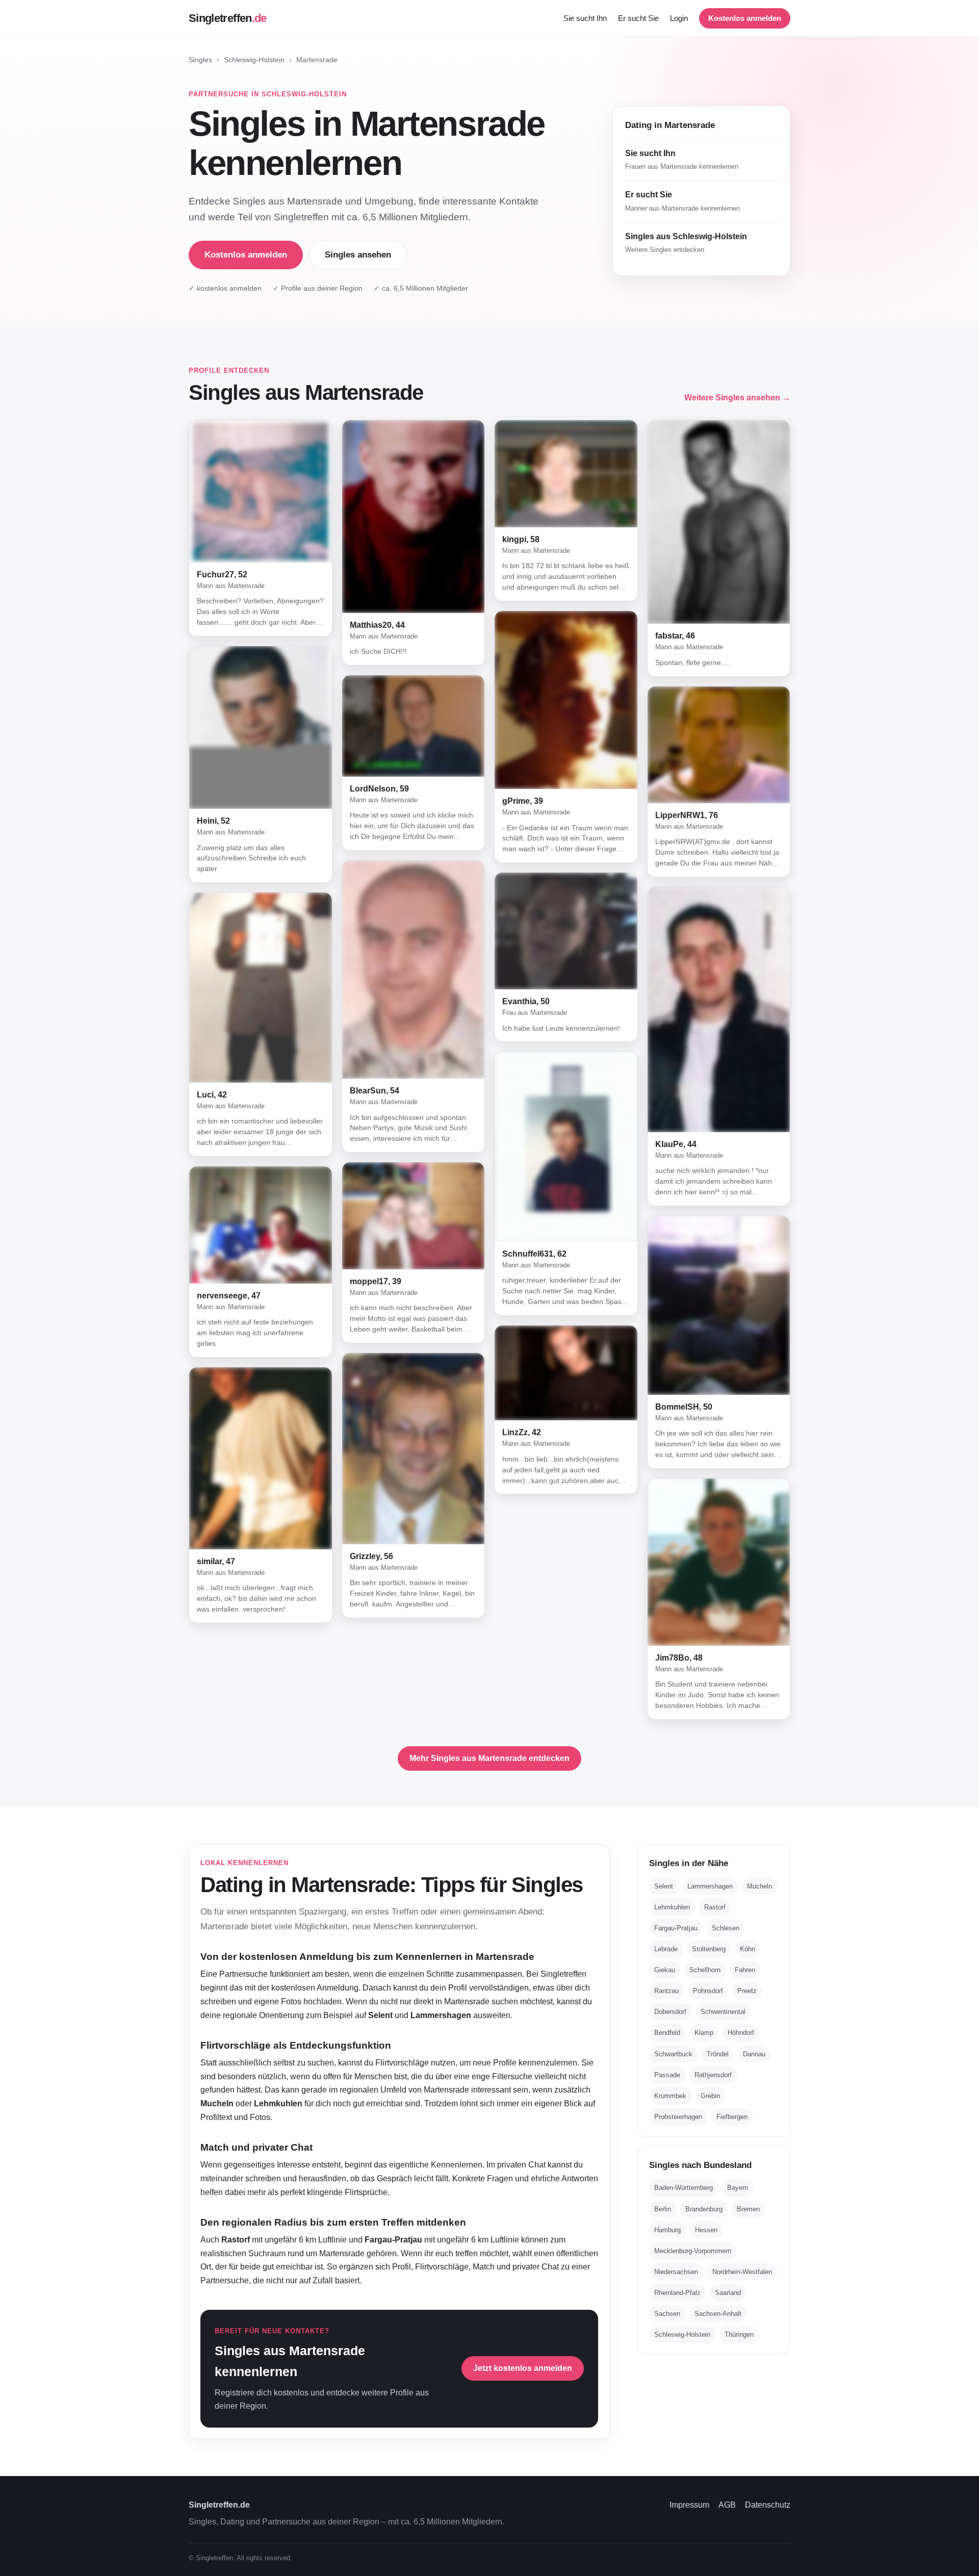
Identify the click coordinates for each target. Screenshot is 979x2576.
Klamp (704, 2033)
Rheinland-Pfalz (677, 2293)
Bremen (748, 2209)
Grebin (710, 2096)
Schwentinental (723, 2012)
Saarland (728, 2293)
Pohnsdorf (708, 1991)
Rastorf (715, 1907)
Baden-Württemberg (684, 2188)
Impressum (689, 2505)
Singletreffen (228, 18)
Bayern (738, 2188)
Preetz (747, 1991)
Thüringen (739, 2335)
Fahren (745, 1970)
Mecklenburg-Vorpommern (693, 2251)
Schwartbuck (673, 2054)
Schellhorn (705, 1970)
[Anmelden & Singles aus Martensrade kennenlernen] (261, 491)
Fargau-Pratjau (676, 1928)
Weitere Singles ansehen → (737, 398)
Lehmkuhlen (672, 1907)
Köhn (748, 1949)
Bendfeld (667, 2033)
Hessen (706, 2230)
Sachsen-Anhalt (718, 2314)
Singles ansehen (358, 255)
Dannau (754, 2054)
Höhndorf (741, 2033)
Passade (667, 2074)
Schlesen (726, 1928)
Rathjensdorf (713, 2074)
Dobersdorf (670, 2012)
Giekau (665, 1970)
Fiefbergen (732, 2117)
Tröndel (718, 2054)
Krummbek (670, 2096)
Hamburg (667, 2230)
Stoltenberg (709, 1949)
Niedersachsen (676, 2272)
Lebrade (666, 1949)
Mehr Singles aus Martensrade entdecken (489, 1758)
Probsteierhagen (678, 2117)
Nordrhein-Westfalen (742, 2272)
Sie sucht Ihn (585, 18)
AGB (727, 2505)
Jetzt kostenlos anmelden (523, 2368)
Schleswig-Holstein (254, 60)
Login (679, 18)
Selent (664, 1886)
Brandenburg (704, 2209)
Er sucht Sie (638, 18)
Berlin (663, 2209)
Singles (200, 60)
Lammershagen (710, 1886)
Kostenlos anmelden (745, 18)
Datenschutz (768, 2505)
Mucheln (759, 1886)
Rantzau (666, 1991)
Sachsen (667, 2314)
